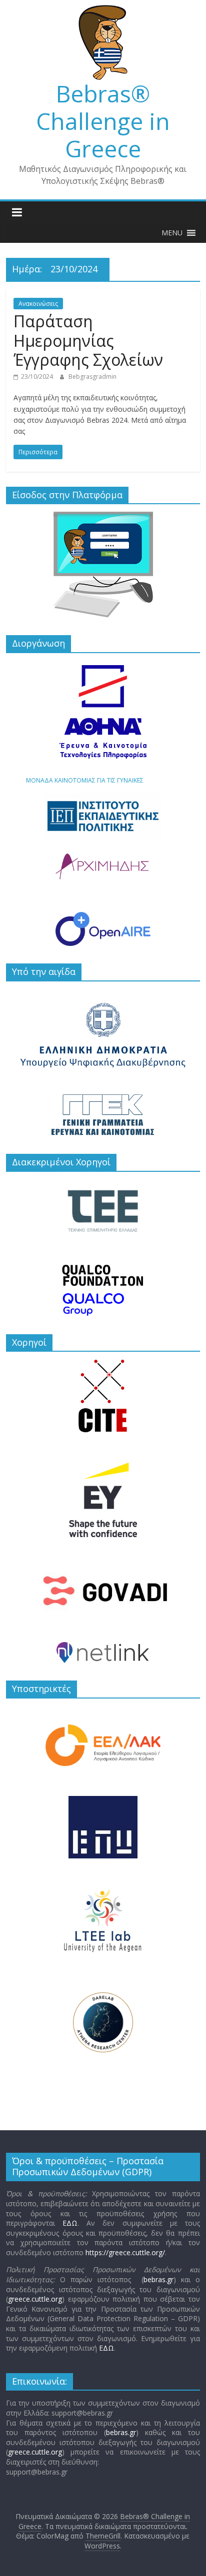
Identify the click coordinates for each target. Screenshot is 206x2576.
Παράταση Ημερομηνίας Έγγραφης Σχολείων (88, 340)
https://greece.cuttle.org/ (125, 2252)
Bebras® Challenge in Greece (103, 121)
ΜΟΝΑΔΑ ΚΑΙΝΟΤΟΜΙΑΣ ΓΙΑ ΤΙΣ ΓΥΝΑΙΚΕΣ (85, 780)
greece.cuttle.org (35, 2299)
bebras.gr (158, 2279)
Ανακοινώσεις (38, 304)
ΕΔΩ (70, 2223)
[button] (172, 233)
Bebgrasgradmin (92, 377)
